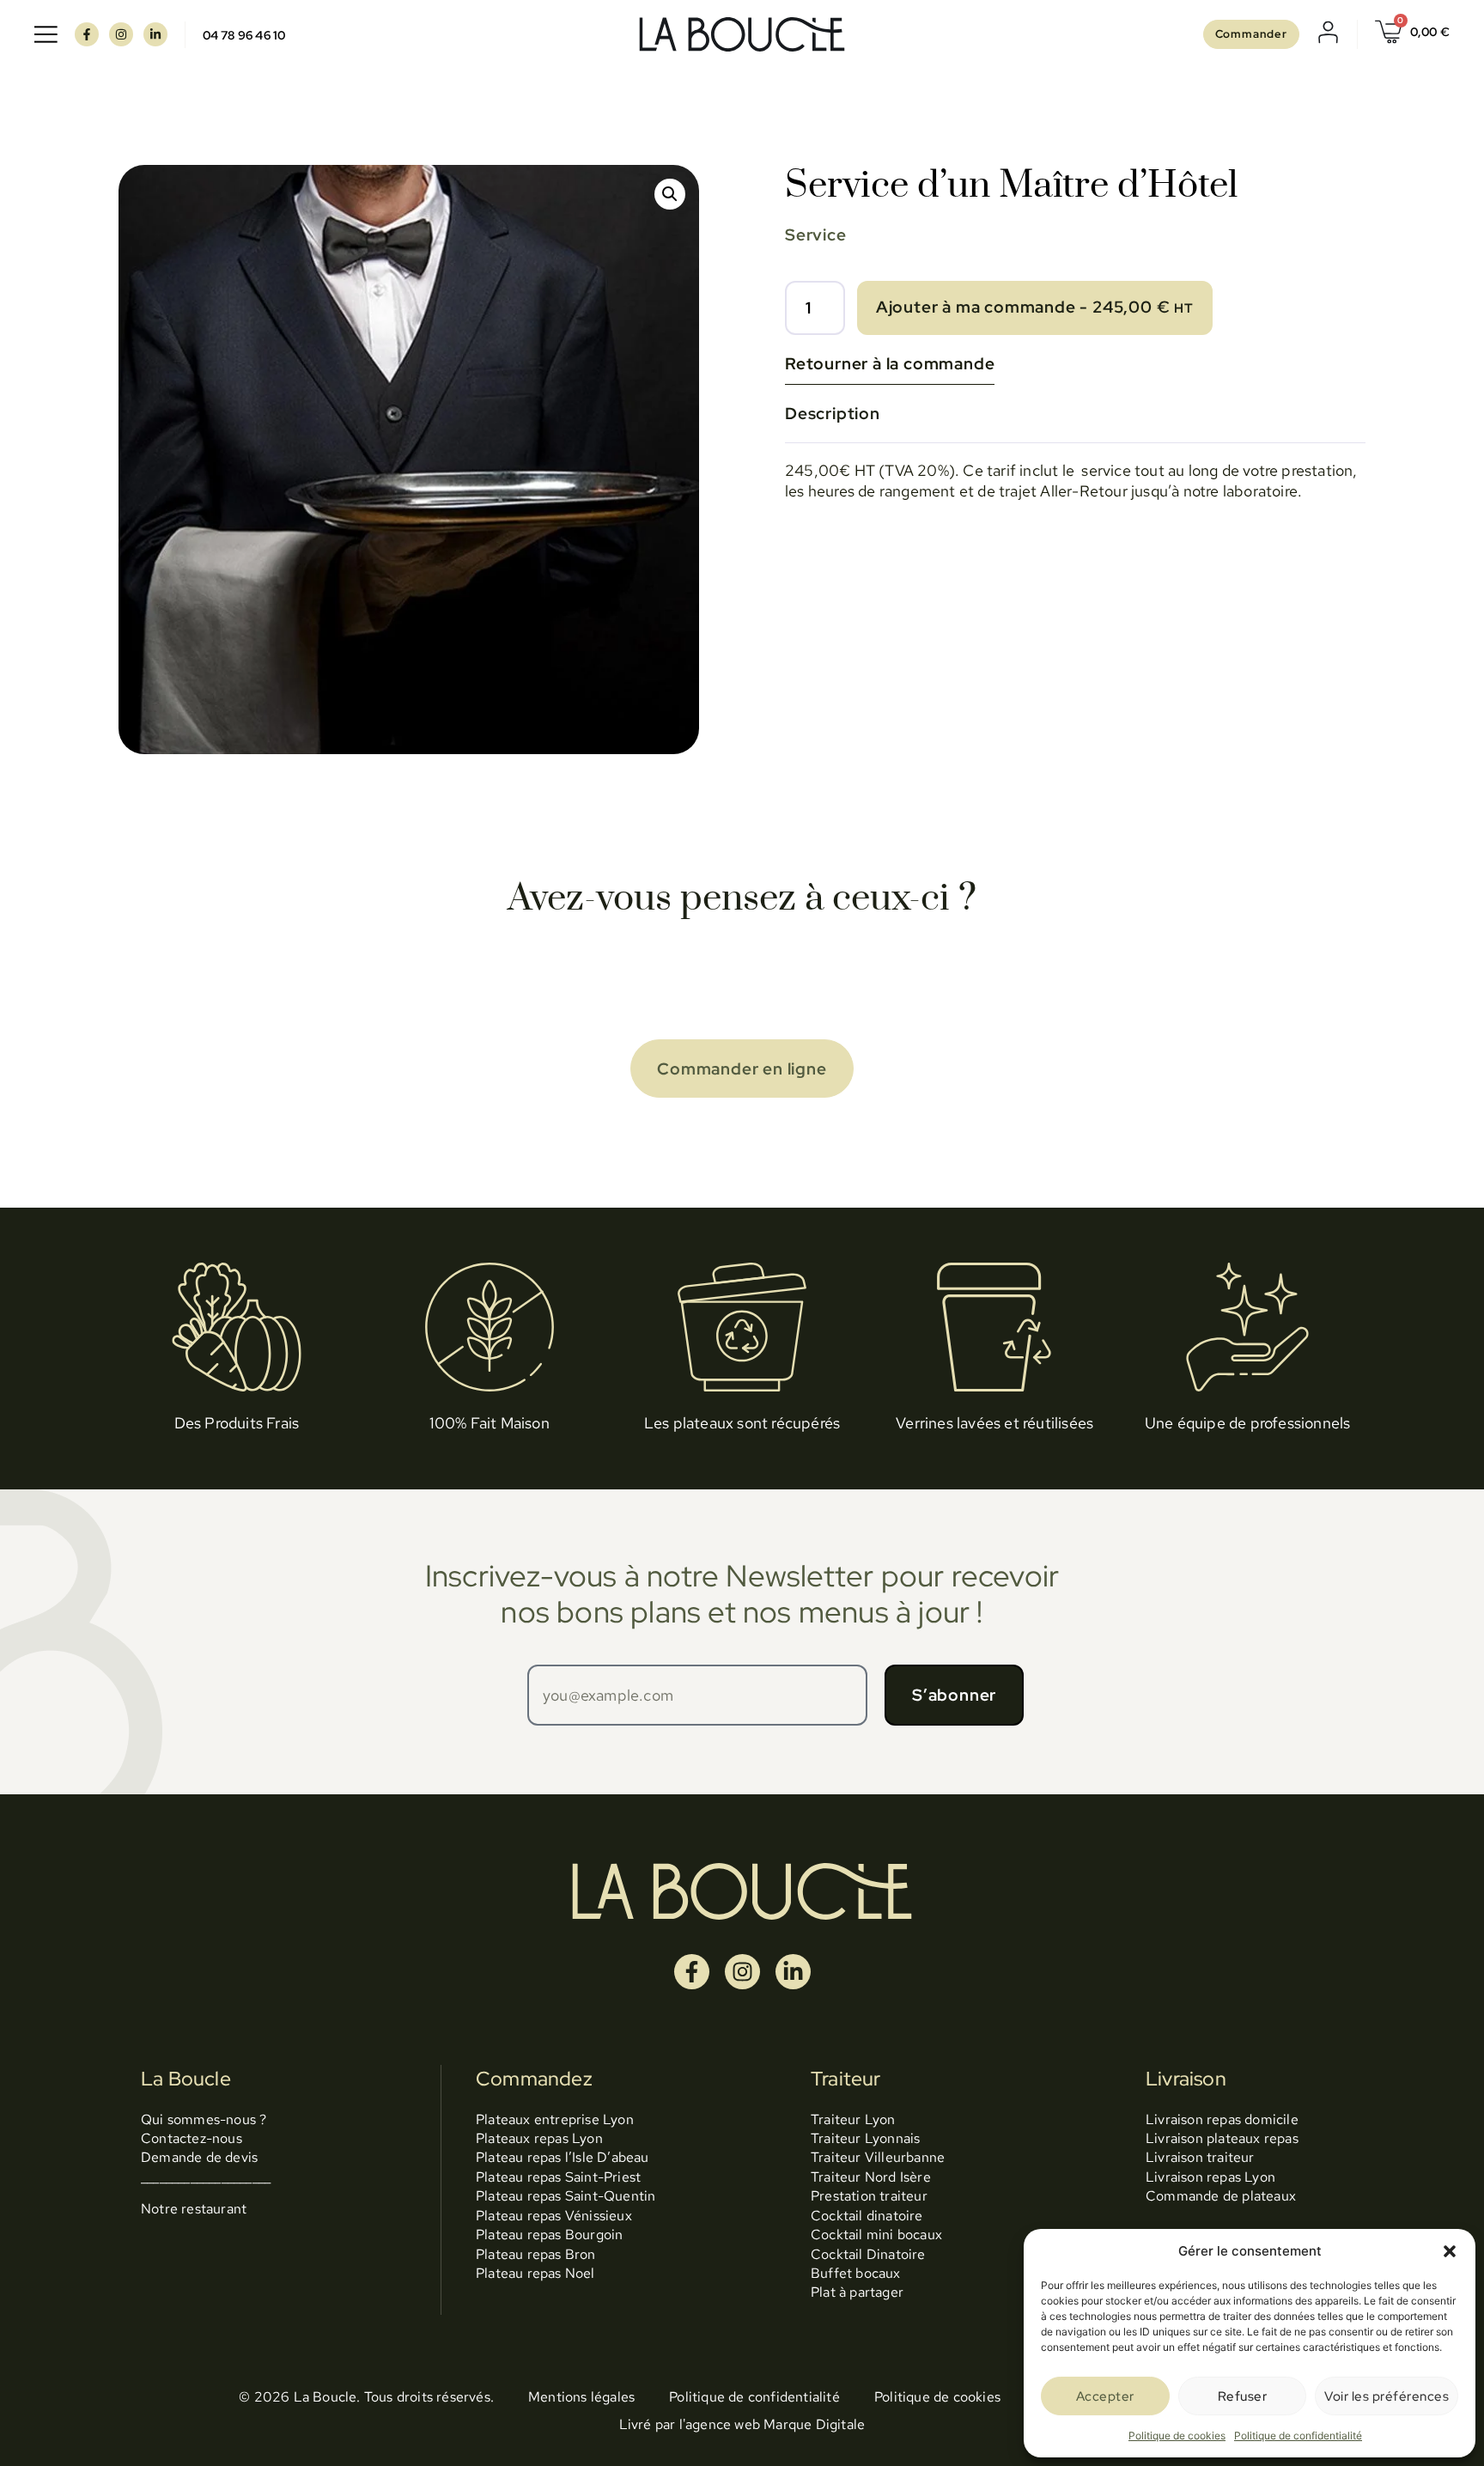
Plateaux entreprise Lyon (555, 2119)
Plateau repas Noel (535, 2273)
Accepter (1105, 2396)
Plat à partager (857, 2292)
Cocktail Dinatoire (868, 2254)
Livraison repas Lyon (1210, 2177)
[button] (1450, 2251)
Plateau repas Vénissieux (554, 2216)
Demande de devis (199, 2157)
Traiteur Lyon (853, 2119)
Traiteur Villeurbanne (878, 2157)
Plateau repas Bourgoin (549, 2235)
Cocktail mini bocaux (876, 2235)
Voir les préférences (1387, 2396)
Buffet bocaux (856, 2273)
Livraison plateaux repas (1222, 2138)
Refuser (1243, 2396)
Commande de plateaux (1221, 2196)
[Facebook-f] (87, 34)
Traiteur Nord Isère (871, 2177)
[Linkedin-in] (155, 34)
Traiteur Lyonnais (865, 2138)
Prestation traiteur (869, 2196)
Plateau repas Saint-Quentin (566, 2196)
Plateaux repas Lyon (539, 2138)
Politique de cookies (1177, 2436)
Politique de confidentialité (1298, 2436)
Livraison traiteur (1200, 2157)
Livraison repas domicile (1222, 2119)
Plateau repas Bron (536, 2254)
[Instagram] (121, 34)
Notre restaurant (194, 2209)
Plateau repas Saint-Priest (558, 2177)
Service (816, 234)
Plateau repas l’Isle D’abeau (563, 2157)
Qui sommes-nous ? (204, 2119)
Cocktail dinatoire (867, 2216)
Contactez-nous (192, 2138)
